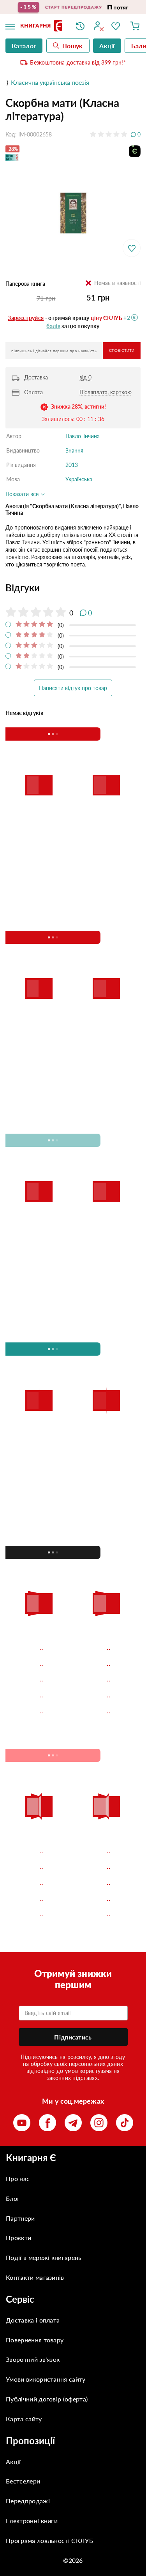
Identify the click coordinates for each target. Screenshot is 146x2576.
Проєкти (18, 2238)
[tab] (73, 588)
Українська (79, 479)
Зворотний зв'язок (33, 2359)
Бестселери (23, 2481)
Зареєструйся (26, 318)
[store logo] (42, 26)
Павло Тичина (83, 436)
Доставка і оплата (33, 2320)
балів (53, 326)
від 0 (85, 377)
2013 (72, 465)
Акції (13, 2462)
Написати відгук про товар (73, 688)
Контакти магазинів (35, 2277)
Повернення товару (35, 2340)
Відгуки (23, 588)
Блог (13, 2198)
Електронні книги (32, 2521)
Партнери (20, 2218)
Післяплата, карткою (106, 392)
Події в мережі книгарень (44, 2257)
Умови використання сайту (46, 2379)
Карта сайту (24, 2419)
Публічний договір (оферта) (47, 2399)
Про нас (18, 2178)
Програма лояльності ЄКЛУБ (49, 2540)
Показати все (23, 494)
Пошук (73, 46)
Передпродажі (28, 2501)
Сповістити (122, 350)
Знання (74, 450)
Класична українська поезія (50, 82)
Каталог (24, 46)
